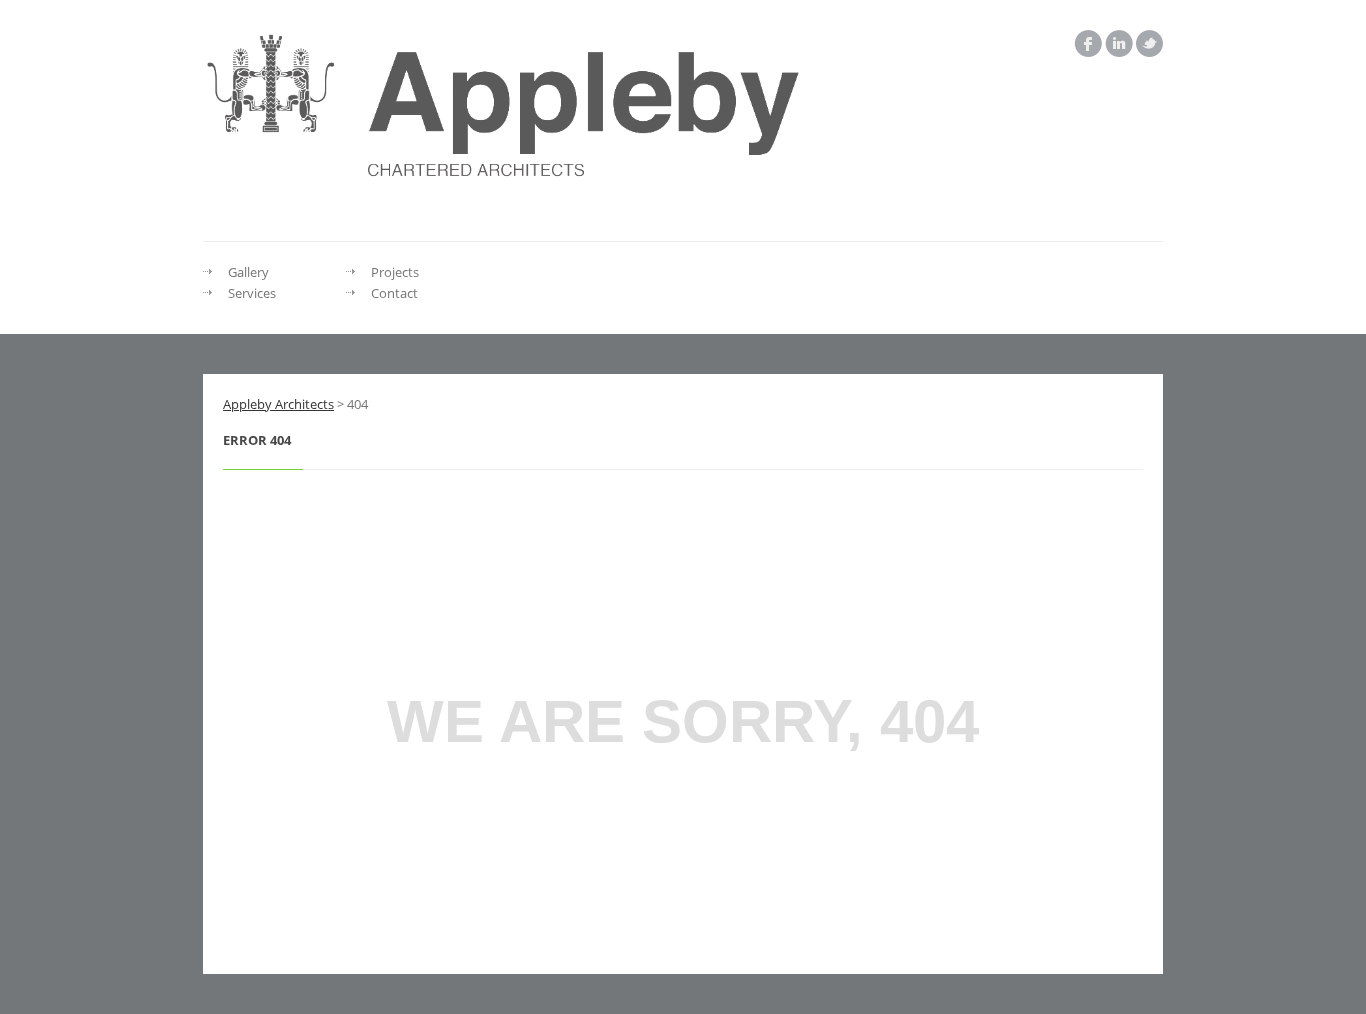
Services (252, 293)
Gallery (248, 272)
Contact (394, 293)
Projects (395, 272)
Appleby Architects (278, 404)
